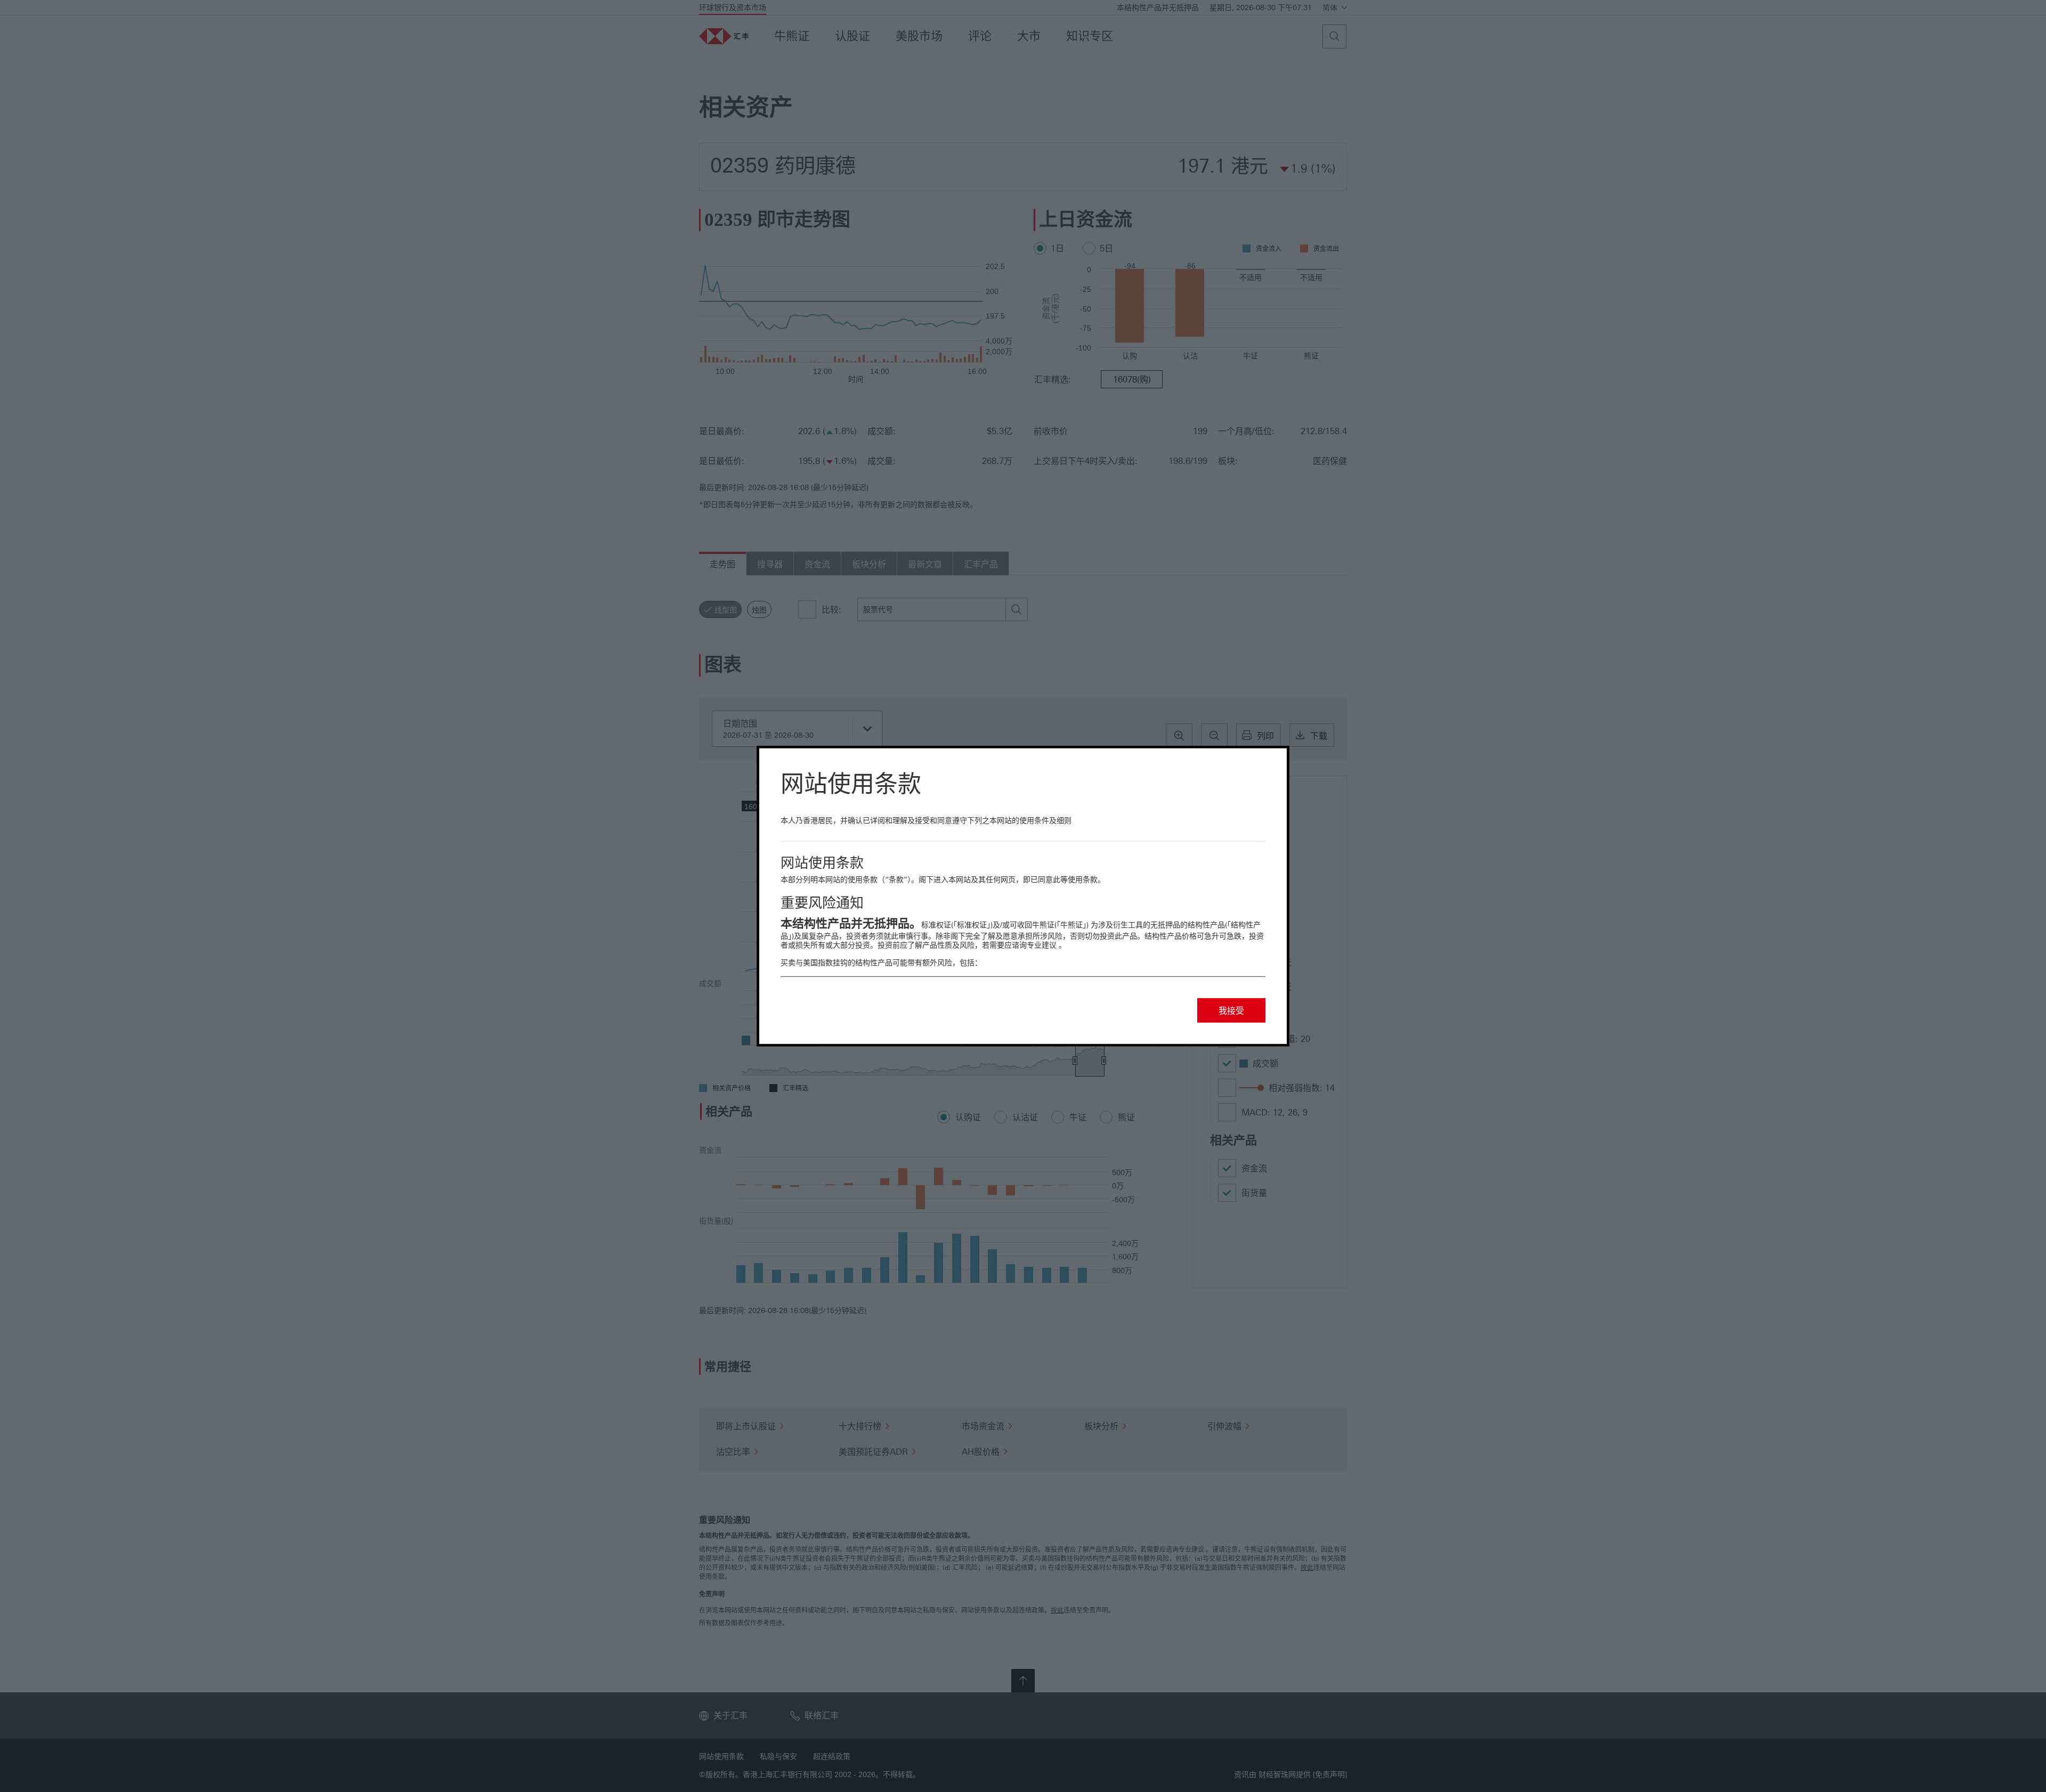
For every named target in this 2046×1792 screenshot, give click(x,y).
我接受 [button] (1231, 1010)
